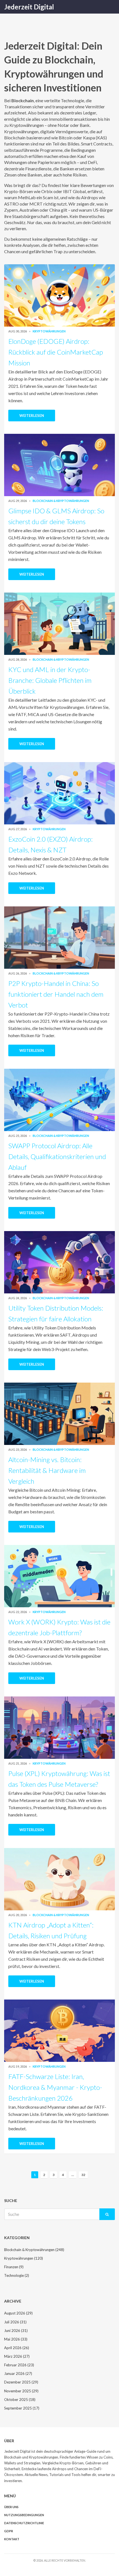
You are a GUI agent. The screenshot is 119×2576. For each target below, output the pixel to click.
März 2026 (17, 2356)
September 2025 (22, 2408)
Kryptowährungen (49, 331)
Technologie (17, 2275)
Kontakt (12, 2539)
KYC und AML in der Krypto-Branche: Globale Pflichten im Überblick (50, 680)
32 (83, 2175)
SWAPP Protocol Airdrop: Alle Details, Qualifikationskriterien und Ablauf (57, 1156)
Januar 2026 (18, 2373)
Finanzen (14, 2267)
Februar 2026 (19, 2365)
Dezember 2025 (21, 2382)
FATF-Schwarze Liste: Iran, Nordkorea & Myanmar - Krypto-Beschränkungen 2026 (55, 2087)
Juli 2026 (15, 2322)
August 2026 (18, 2313)
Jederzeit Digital (29, 7)
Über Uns (11, 2507)
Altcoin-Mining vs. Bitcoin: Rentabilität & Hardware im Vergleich (47, 1470)
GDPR (9, 2531)
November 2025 (21, 2391)
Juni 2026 (16, 2331)
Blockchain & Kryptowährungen (61, 501)
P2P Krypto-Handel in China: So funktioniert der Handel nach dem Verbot (56, 994)
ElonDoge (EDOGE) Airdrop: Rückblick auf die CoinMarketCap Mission (56, 352)
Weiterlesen (32, 416)
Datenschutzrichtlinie (24, 2523)
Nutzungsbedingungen (24, 2515)
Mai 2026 (16, 2339)
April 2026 (17, 2348)
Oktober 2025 (20, 2400)
